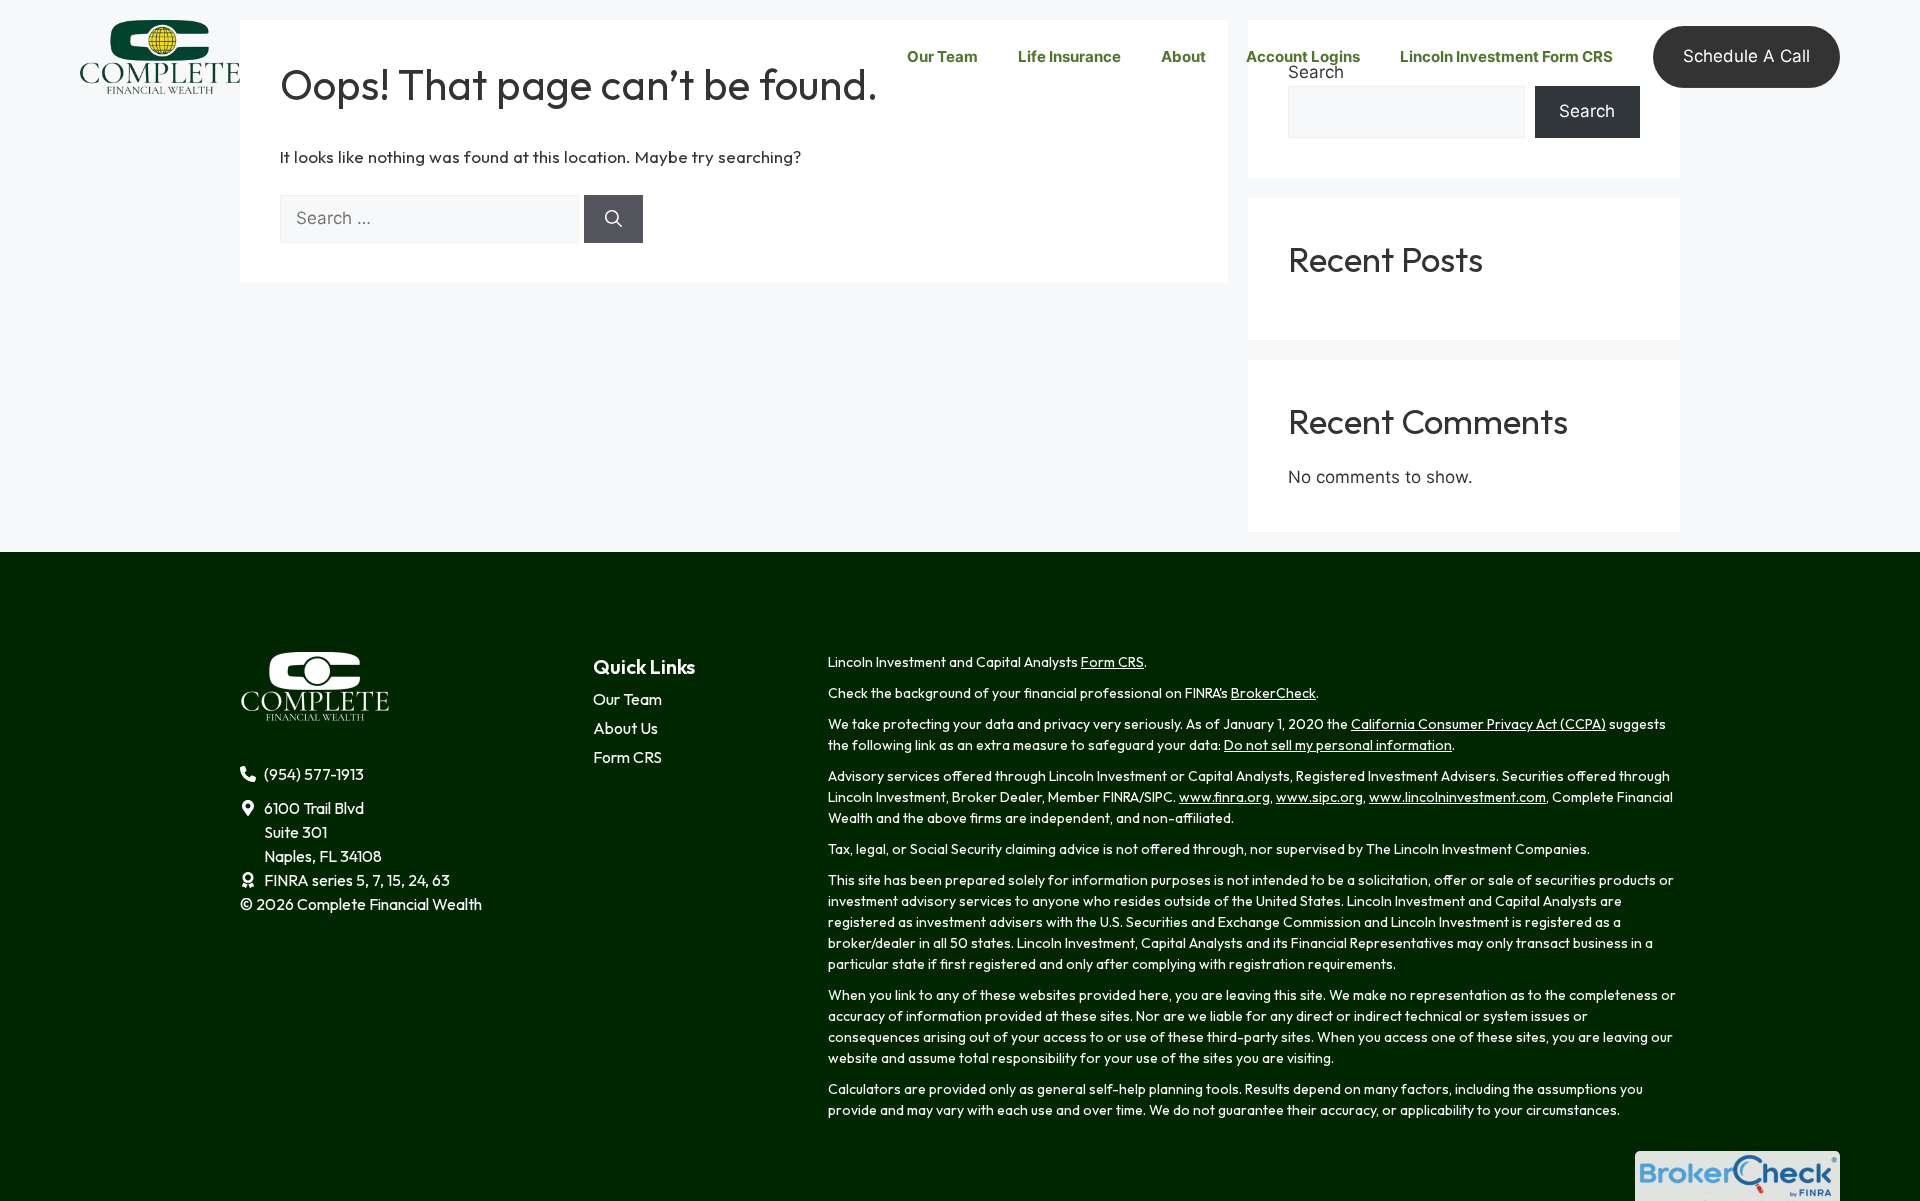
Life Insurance (1069, 56)
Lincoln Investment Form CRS (1506, 56)
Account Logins (1303, 56)
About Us (625, 728)
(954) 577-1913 (314, 774)
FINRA (1121, 797)
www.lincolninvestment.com (1457, 797)
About (1183, 56)
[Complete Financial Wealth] (160, 56)
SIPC (1158, 797)
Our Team (942, 56)
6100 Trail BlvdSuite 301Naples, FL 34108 (323, 832)
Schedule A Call (1746, 56)
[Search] (613, 219)
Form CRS (627, 757)
